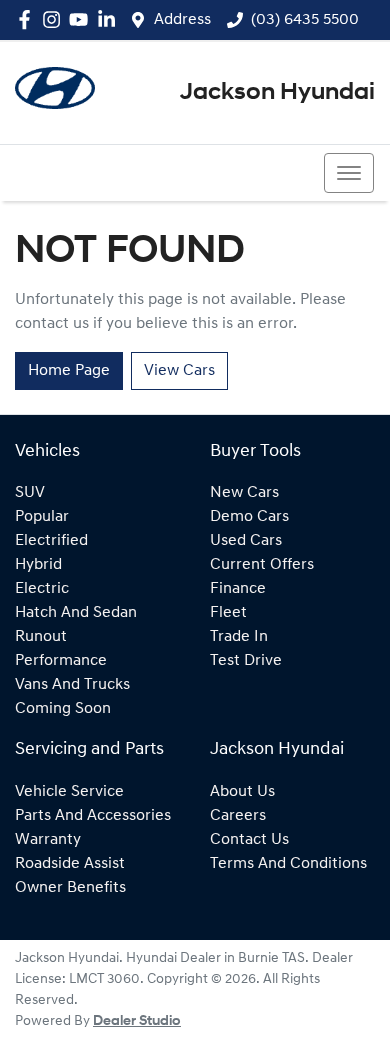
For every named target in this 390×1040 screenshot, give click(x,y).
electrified (51, 541)
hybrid (38, 565)
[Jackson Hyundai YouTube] (82, 19)
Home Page (69, 371)
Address (182, 20)
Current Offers (262, 565)
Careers (238, 816)
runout (41, 637)
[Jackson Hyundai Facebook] (28, 19)
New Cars (244, 493)
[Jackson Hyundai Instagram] (55, 19)
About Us (242, 792)
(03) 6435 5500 (305, 20)
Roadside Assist (70, 864)
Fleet (228, 613)
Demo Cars (249, 517)
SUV (30, 493)
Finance (238, 589)
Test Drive (246, 661)
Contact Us (249, 840)
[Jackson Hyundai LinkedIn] (110, 19)
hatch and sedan (76, 613)
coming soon (63, 709)
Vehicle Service (69, 792)
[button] (349, 173)
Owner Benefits (70, 888)
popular (42, 517)
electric (42, 589)
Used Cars (246, 541)
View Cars (179, 371)
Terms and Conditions (288, 864)
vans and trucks (72, 685)
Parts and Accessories (93, 816)
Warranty (48, 840)
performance (61, 661)
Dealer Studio (137, 1021)
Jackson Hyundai (277, 93)
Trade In (239, 637)
